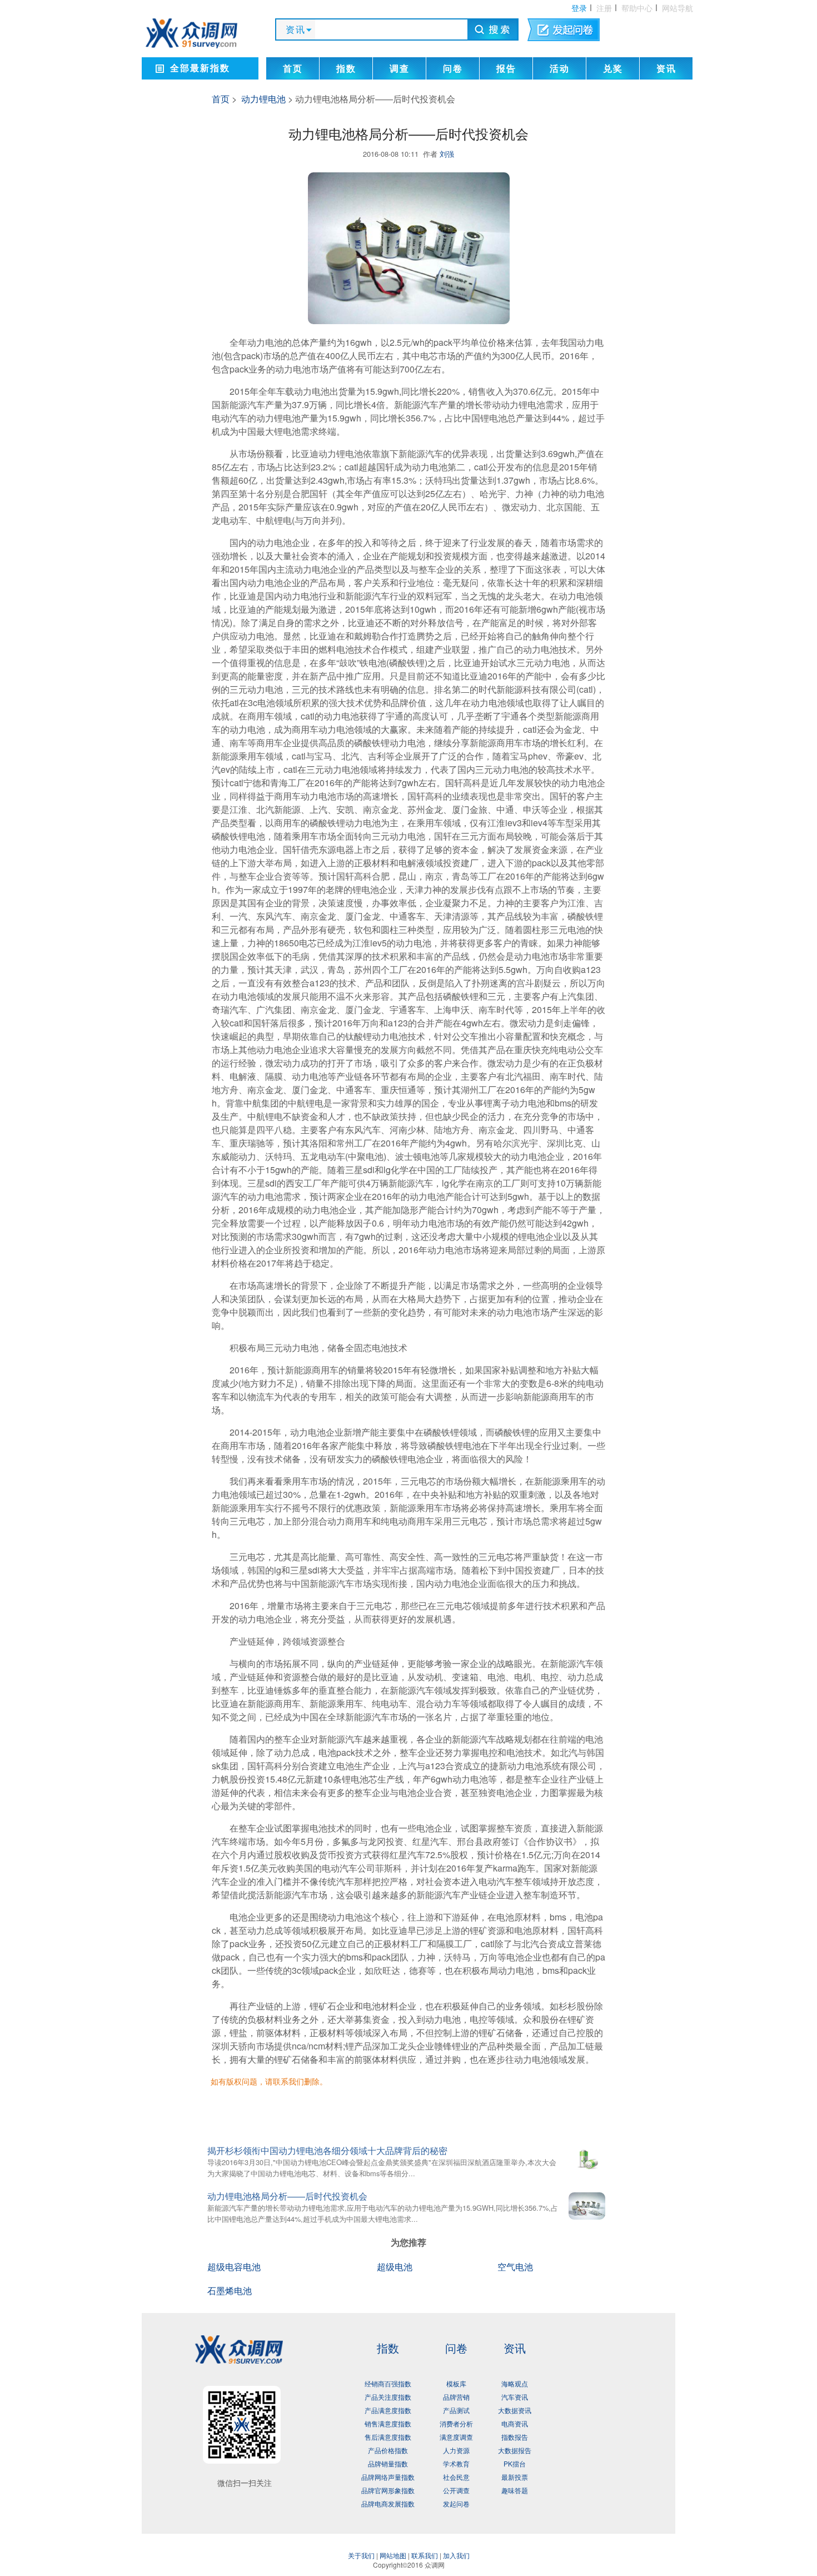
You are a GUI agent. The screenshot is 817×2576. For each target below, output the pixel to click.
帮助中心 (637, 8)
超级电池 (395, 2267)
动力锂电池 (263, 99)
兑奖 (613, 69)
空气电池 (515, 2267)
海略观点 (515, 2383)
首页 (293, 69)
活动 (560, 69)
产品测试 (456, 2410)
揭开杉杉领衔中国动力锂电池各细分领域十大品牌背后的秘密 (327, 2150)
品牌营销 (456, 2397)
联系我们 (425, 2555)
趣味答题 (515, 2490)
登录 (579, 8)
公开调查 (456, 2490)
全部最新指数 (200, 68)
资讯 (666, 69)
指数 (346, 69)
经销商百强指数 (388, 2383)
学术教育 (456, 2463)
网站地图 (393, 2555)
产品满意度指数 (388, 2410)
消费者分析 (456, 2423)
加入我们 (456, 2555)
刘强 (447, 154)
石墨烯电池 (230, 2290)
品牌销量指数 (388, 2463)
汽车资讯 (515, 2397)
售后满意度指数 (388, 2437)
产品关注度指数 (388, 2397)
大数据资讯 (515, 2410)
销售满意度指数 (388, 2423)
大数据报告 (515, 2450)
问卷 (453, 69)
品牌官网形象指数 (388, 2490)
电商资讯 (515, 2423)
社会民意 (456, 2477)
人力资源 (456, 2450)
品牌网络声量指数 (388, 2477)
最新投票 (515, 2477)
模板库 (456, 2383)
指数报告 (515, 2437)
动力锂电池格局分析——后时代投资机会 (287, 2196)
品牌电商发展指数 (388, 2503)
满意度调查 (456, 2437)
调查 (400, 69)
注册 (604, 8)
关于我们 (361, 2555)
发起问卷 (456, 2503)
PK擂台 (515, 2463)
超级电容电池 (234, 2267)
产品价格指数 (388, 2450)
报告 (506, 69)
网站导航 (677, 8)
